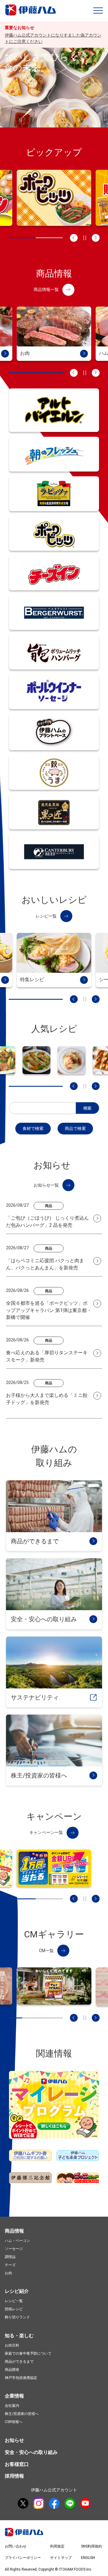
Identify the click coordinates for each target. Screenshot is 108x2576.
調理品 (10, 2257)
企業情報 (14, 2396)
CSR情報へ (14, 2422)
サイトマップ (61, 2558)
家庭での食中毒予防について (28, 2353)
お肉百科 (12, 2345)
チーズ (10, 2265)
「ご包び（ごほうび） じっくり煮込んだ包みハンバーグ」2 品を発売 (47, 1222)
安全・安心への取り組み (31, 2452)
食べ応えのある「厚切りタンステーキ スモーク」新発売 (47, 1356)
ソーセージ (14, 2249)
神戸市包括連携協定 (21, 2378)
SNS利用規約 (91, 2546)
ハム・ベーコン (17, 2241)
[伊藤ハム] (32, 14)
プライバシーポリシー (23, 2558)
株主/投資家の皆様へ (22, 2414)
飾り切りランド (17, 2317)
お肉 (8, 2273)
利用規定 (57, 2546)
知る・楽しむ (19, 2336)
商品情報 (14, 2231)
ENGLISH (88, 2558)
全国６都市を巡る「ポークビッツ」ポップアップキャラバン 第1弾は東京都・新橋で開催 (49, 1310)
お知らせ (14, 2440)
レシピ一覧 (14, 2301)
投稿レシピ (14, 2309)
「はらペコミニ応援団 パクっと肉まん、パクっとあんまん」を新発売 (45, 1264)
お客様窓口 (17, 2464)
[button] (98, 10)
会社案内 (12, 2406)
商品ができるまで (19, 2362)
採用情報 (14, 2476)
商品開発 (12, 2370)
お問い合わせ (16, 2546)
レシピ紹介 (17, 2291)
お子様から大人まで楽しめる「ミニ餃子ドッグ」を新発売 (47, 1399)
